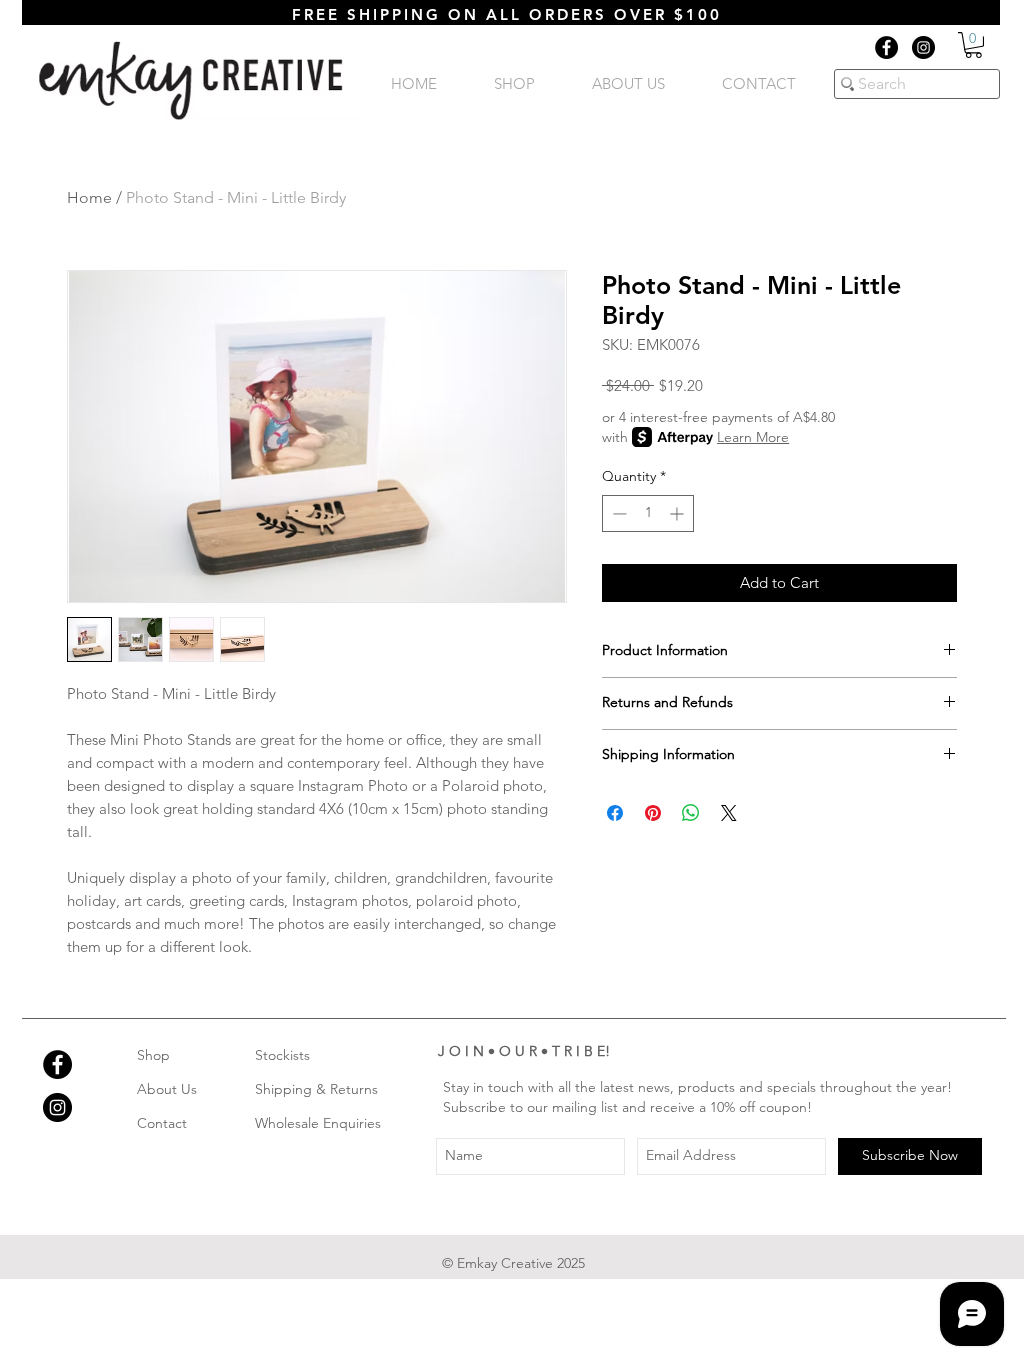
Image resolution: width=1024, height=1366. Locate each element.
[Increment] (678, 513)
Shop (153, 1055)
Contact (162, 1123)
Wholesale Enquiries (318, 1123)
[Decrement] (617, 513)
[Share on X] (729, 813)
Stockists (282, 1055)
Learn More (753, 437)
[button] (973, 45)
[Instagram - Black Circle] (923, 47)
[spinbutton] (648, 513)
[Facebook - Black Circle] (886, 47)
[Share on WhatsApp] (691, 813)
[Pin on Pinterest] (653, 813)
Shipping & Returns (316, 1089)
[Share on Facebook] (615, 813)
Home (89, 197)
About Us (167, 1089)
